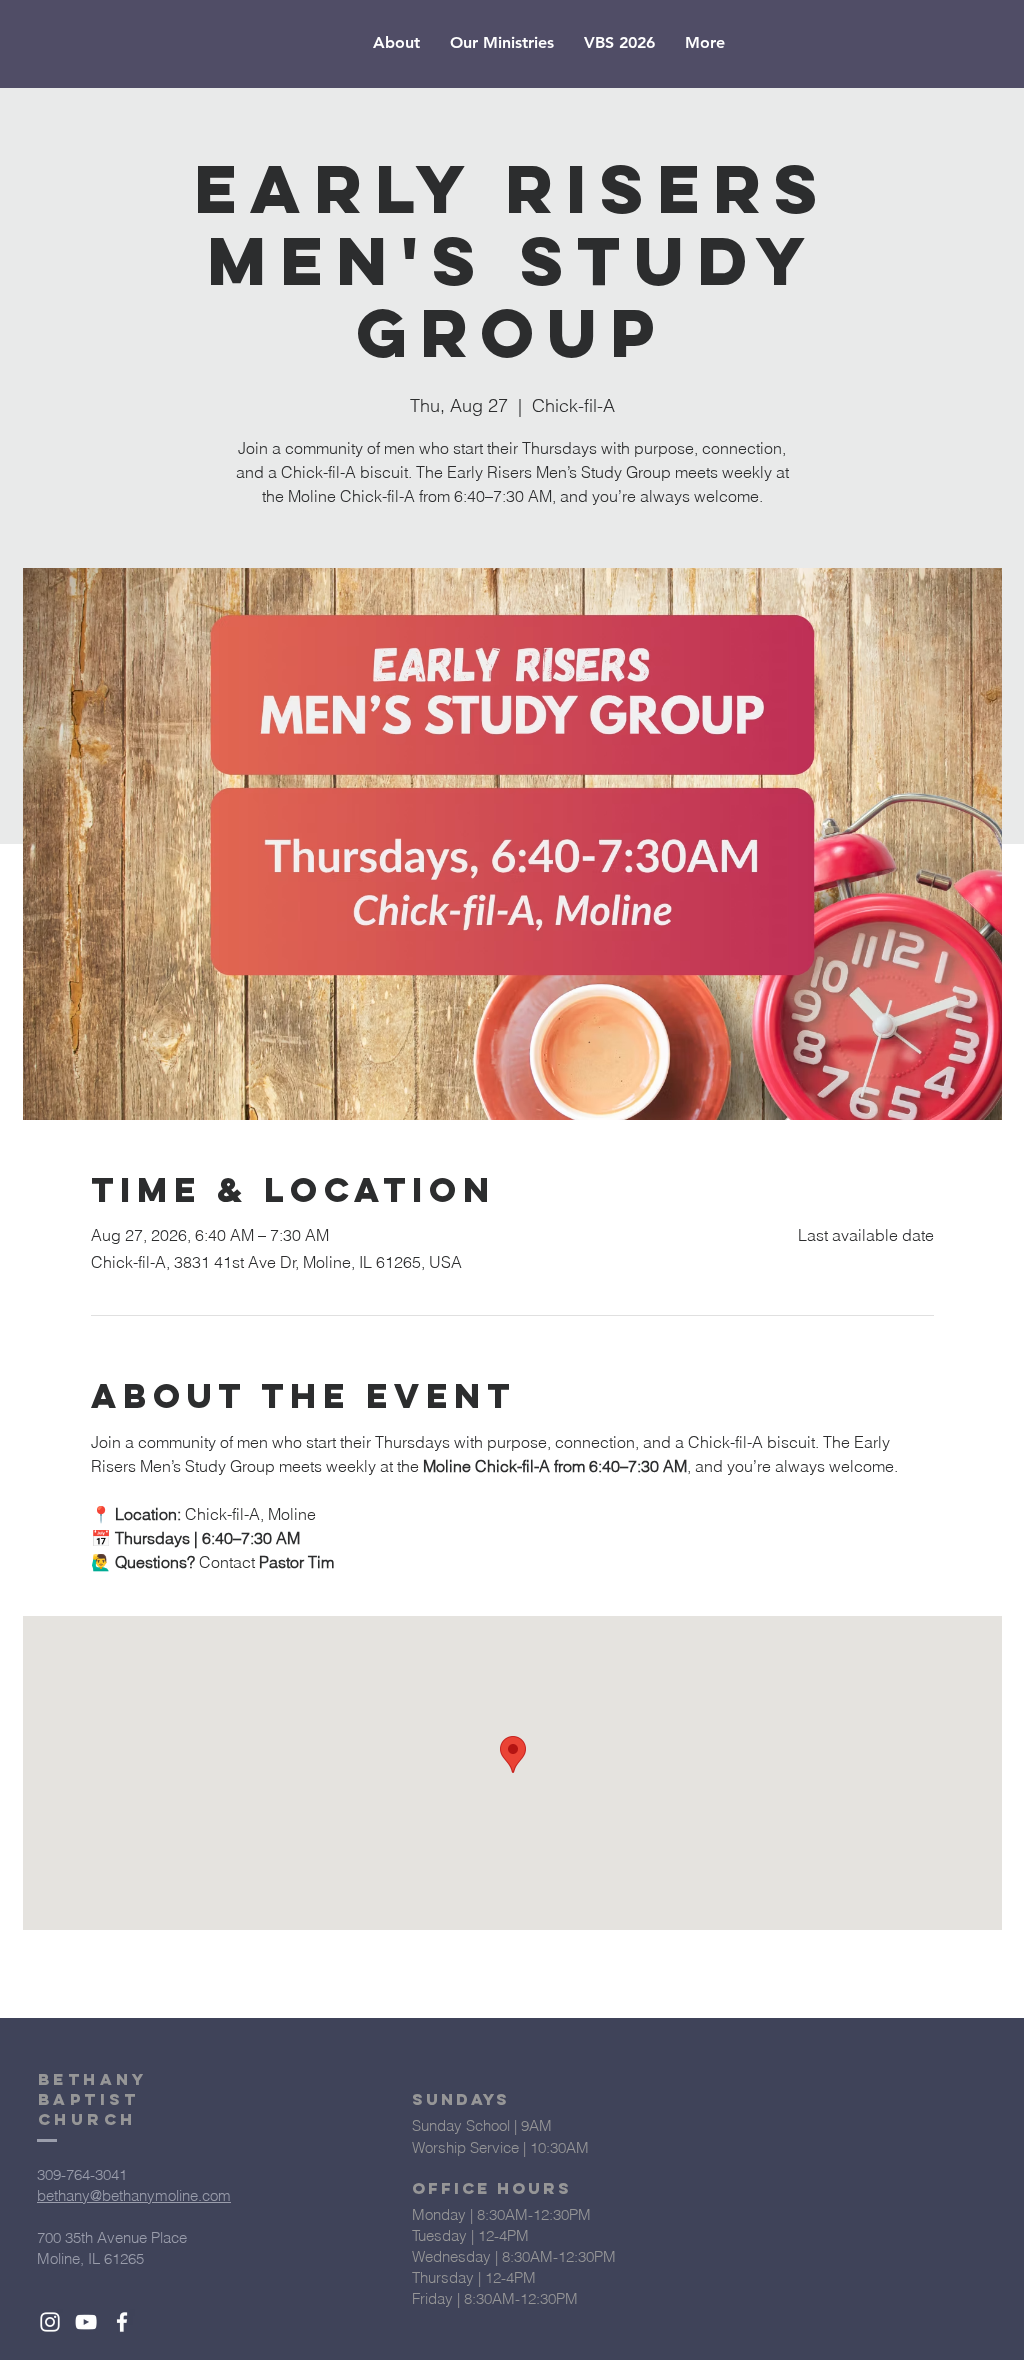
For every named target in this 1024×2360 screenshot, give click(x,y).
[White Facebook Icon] (122, 2322)
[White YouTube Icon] (86, 2322)
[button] (396, 43)
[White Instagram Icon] (50, 2322)
